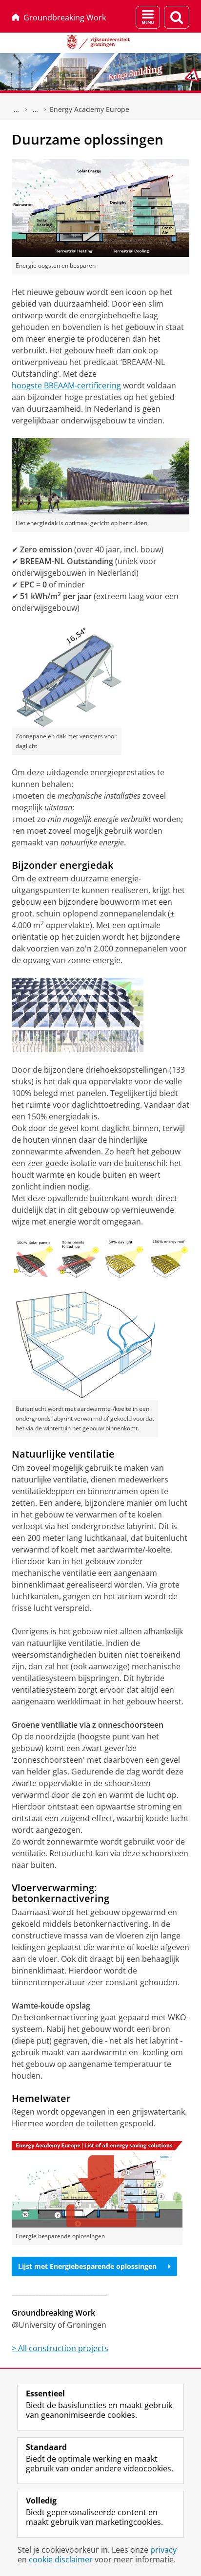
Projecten (36, 110)
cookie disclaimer (61, 2559)
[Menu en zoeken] (148, 17)
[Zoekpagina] (177, 17)
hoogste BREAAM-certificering (66, 385)
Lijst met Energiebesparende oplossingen (87, 2266)
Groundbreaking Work (65, 18)
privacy (163, 2550)
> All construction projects (60, 2348)
